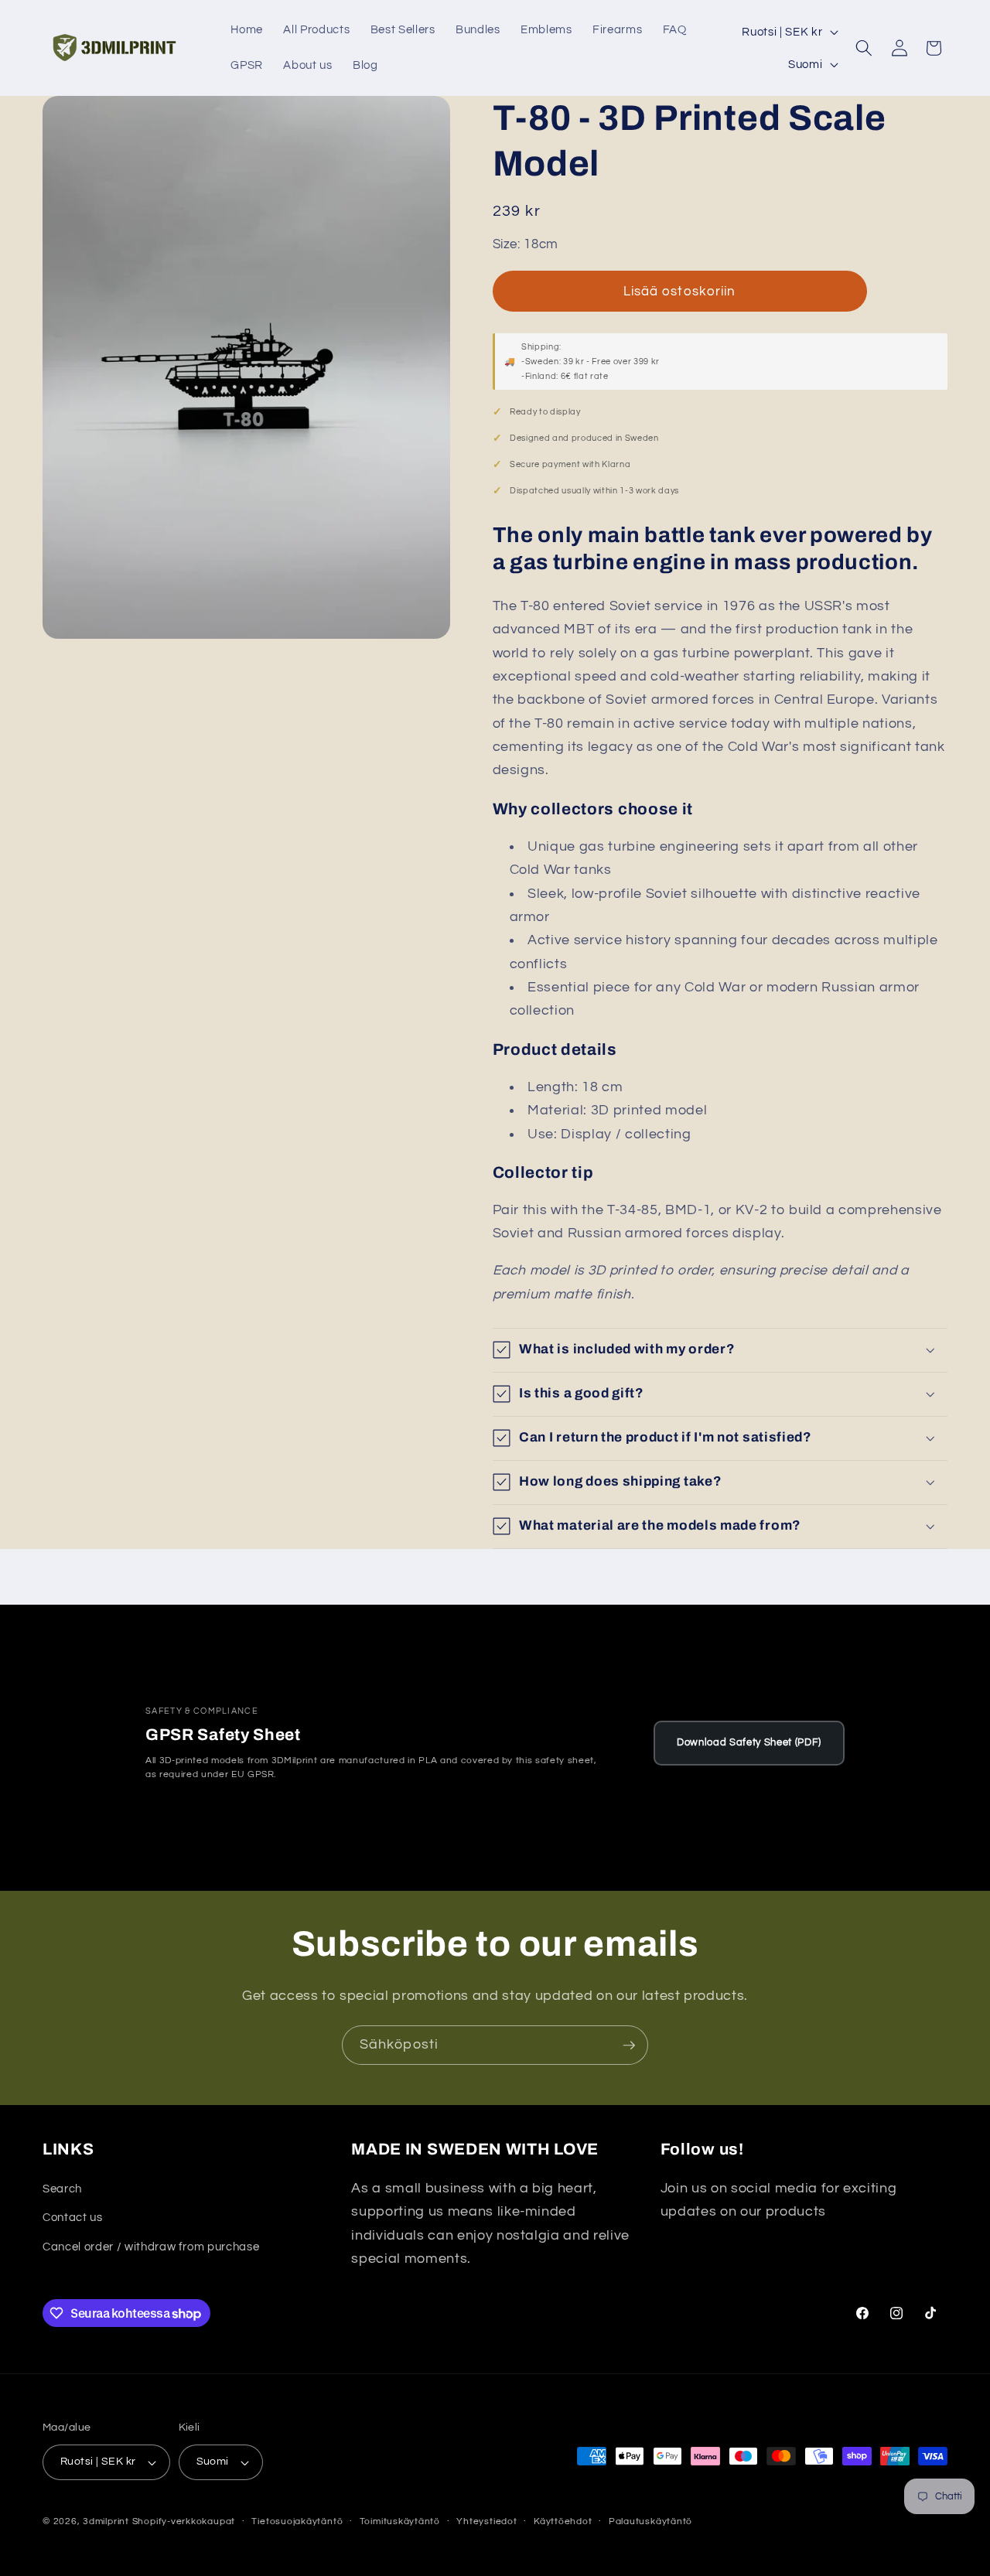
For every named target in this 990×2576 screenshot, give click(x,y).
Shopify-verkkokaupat (184, 2521)
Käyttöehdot (563, 2521)
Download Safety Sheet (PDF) (749, 1743)
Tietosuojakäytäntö (297, 2521)
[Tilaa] (629, 2045)
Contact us (73, 2217)
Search (62, 2189)
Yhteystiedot (486, 2521)
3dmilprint (106, 2521)
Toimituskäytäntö (400, 2521)
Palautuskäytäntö (650, 2521)
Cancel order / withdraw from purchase (151, 2247)
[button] (864, 48)
